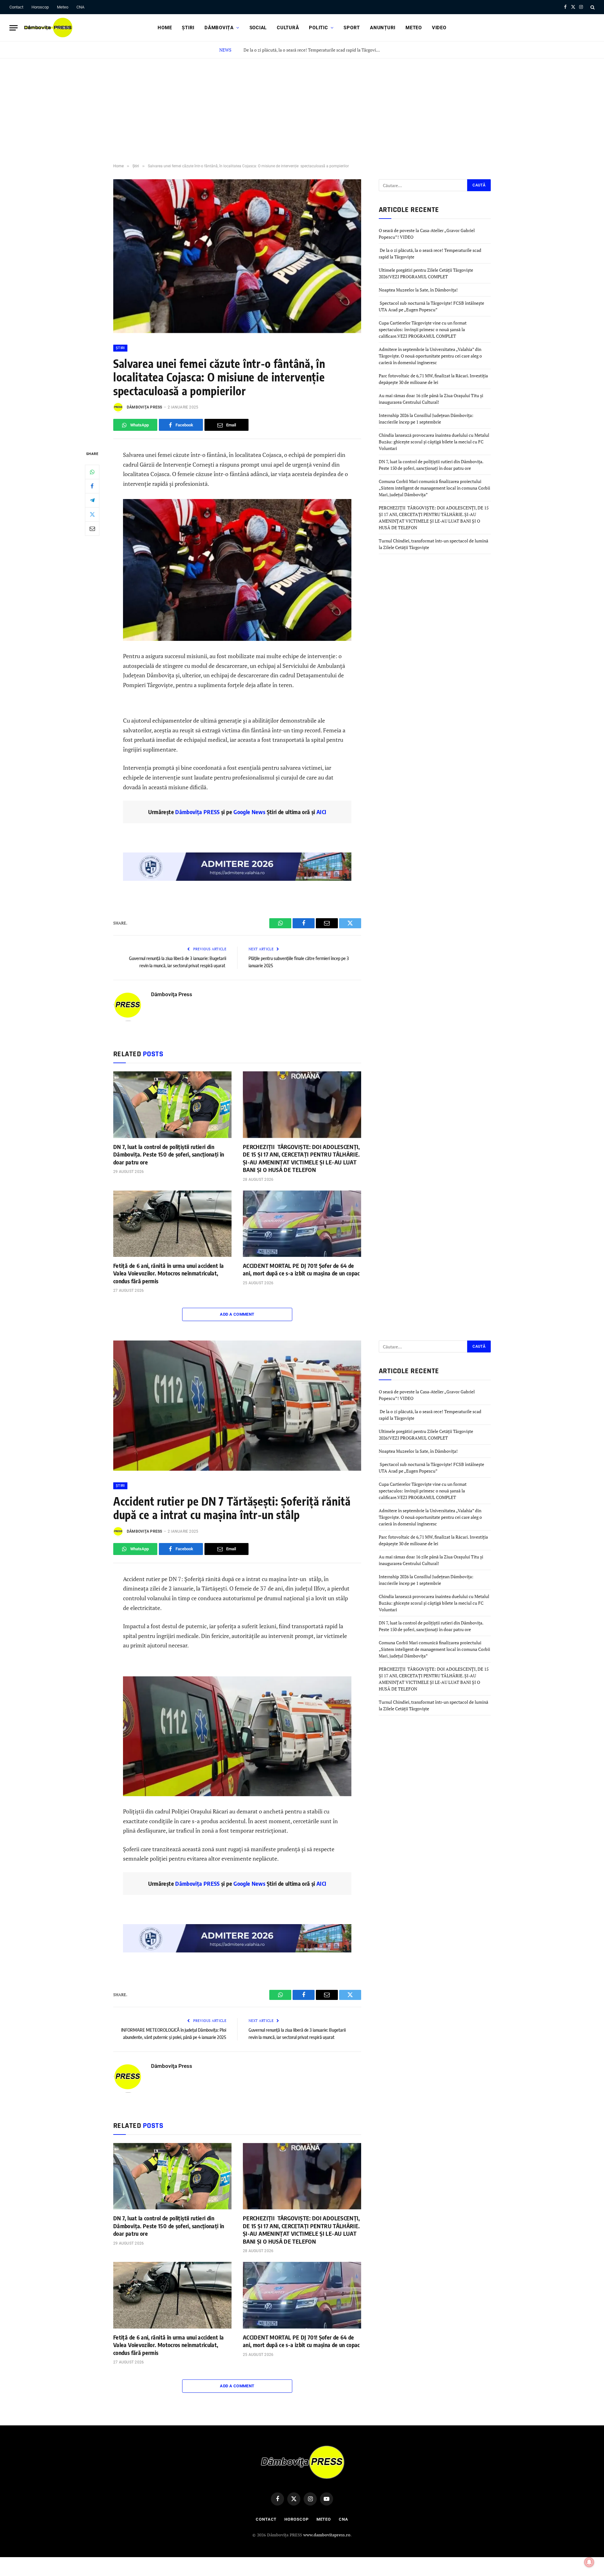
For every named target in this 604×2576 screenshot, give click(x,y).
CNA (80, 7)
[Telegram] (92, 500)
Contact (16, 7)
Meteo (63, 7)
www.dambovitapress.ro (327, 2535)
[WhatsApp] (92, 472)
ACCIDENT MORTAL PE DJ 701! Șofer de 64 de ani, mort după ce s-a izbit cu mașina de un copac (301, 1269)
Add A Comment (237, 1314)
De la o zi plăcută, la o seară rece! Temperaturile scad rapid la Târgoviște (312, 50)
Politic (318, 28)
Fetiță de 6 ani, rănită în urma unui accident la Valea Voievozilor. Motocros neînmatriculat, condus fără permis (168, 1273)
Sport (352, 28)
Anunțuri (383, 28)
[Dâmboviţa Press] (48, 28)
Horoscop (40, 7)
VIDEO (439, 28)
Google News (249, 812)
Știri (188, 28)
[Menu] (14, 28)
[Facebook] (92, 486)
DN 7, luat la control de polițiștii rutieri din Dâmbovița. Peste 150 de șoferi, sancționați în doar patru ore (169, 1154)
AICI (321, 812)
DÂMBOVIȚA (219, 28)
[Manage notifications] (589, 2562)
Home (165, 28)
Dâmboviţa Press (145, 407)
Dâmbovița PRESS (197, 812)
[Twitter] (92, 514)
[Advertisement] (302, 106)
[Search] (592, 7)
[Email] (92, 529)
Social (258, 28)
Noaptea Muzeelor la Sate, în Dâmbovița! (419, 290)
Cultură (288, 28)
